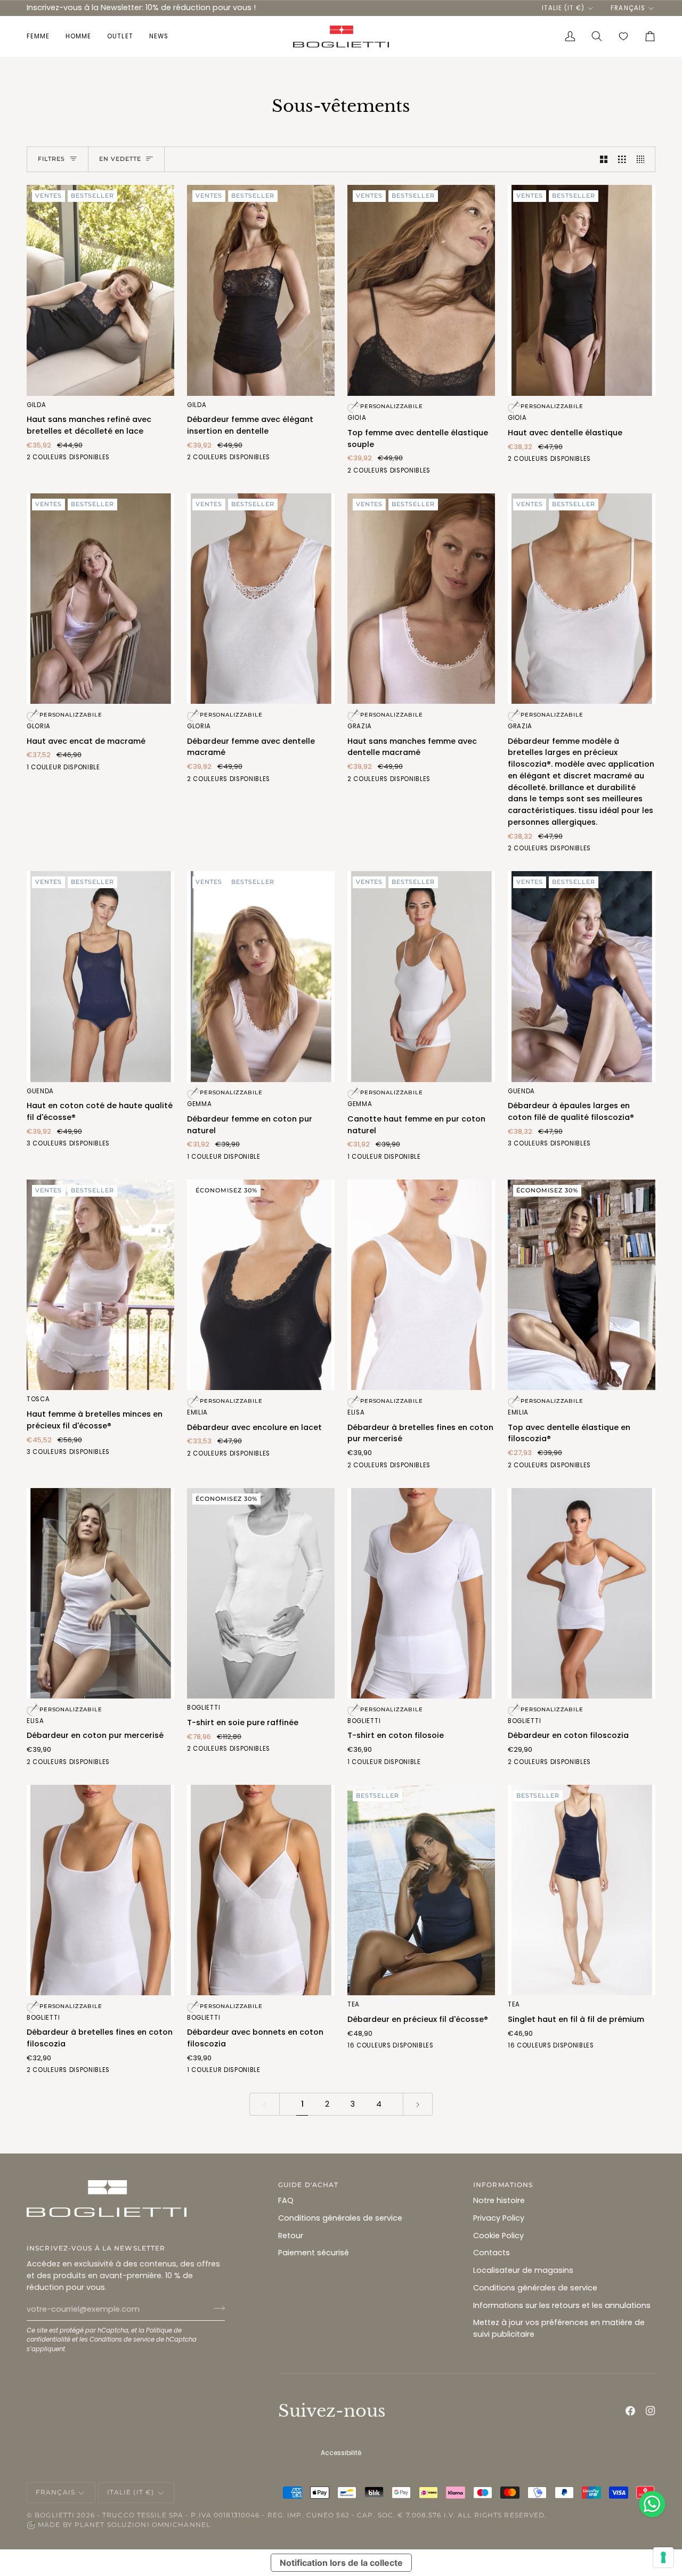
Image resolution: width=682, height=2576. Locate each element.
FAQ (286, 2200)
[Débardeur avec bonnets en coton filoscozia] (261, 1890)
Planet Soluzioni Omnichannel (143, 2525)
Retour (291, 2236)
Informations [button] (503, 2185)
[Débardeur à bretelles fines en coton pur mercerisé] (421, 1285)
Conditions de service (122, 2339)
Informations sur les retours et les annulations (562, 2305)
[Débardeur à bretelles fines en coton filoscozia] (100, 1890)
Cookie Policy (498, 2236)
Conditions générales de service (340, 2218)
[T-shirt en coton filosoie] (421, 1594)
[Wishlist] (623, 36)
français (628, 8)
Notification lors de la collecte (341, 2563)
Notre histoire (499, 2200)
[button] (42, 36)
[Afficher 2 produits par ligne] (604, 159)
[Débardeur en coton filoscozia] (582, 1594)
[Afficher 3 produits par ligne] (622, 159)
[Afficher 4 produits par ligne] (643, 159)
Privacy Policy (499, 2218)
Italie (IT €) (563, 8)
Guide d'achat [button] (308, 2185)
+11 (437, 2046)
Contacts (492, 2253)
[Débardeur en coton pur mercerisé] (100, 1594)
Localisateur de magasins (523, 2270)
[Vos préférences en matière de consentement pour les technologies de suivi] (663, 2557)
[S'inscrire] (216, 2308)
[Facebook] (630, 2411)
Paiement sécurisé (314, 2253)
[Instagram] (651, 2411)
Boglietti (55, 2515)
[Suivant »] (418, 2104)
